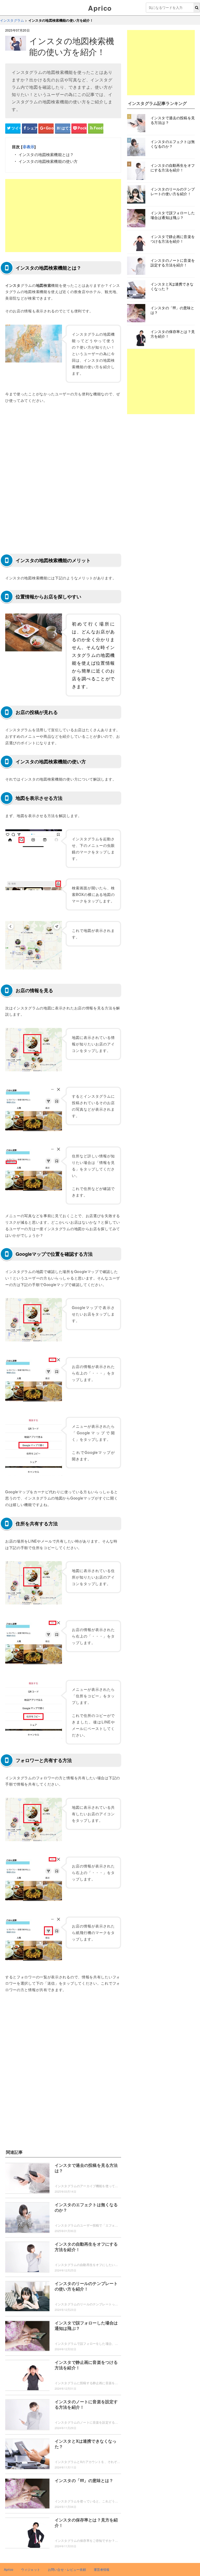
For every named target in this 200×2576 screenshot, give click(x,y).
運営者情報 (102, 2569)
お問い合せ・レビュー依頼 (67, 2569)
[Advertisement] (63, 216)
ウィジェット (31, 2569)
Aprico (100, 8)
